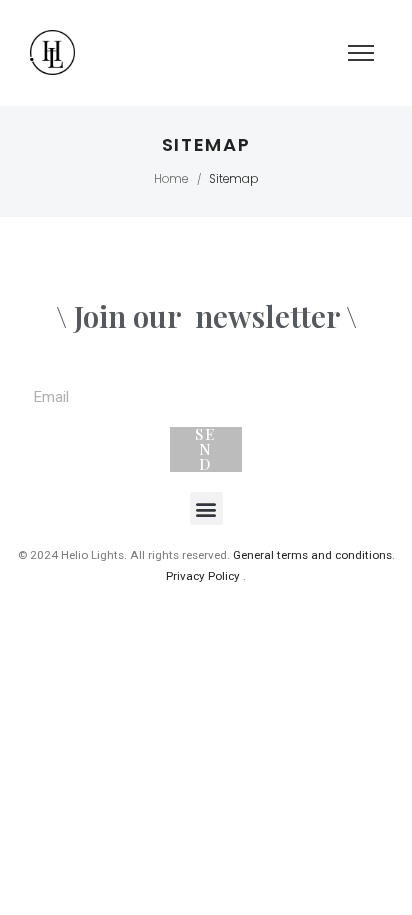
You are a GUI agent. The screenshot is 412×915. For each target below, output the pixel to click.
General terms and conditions (312, 555)
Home (171, 179)
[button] (206, 508)
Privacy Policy (203, 576)
